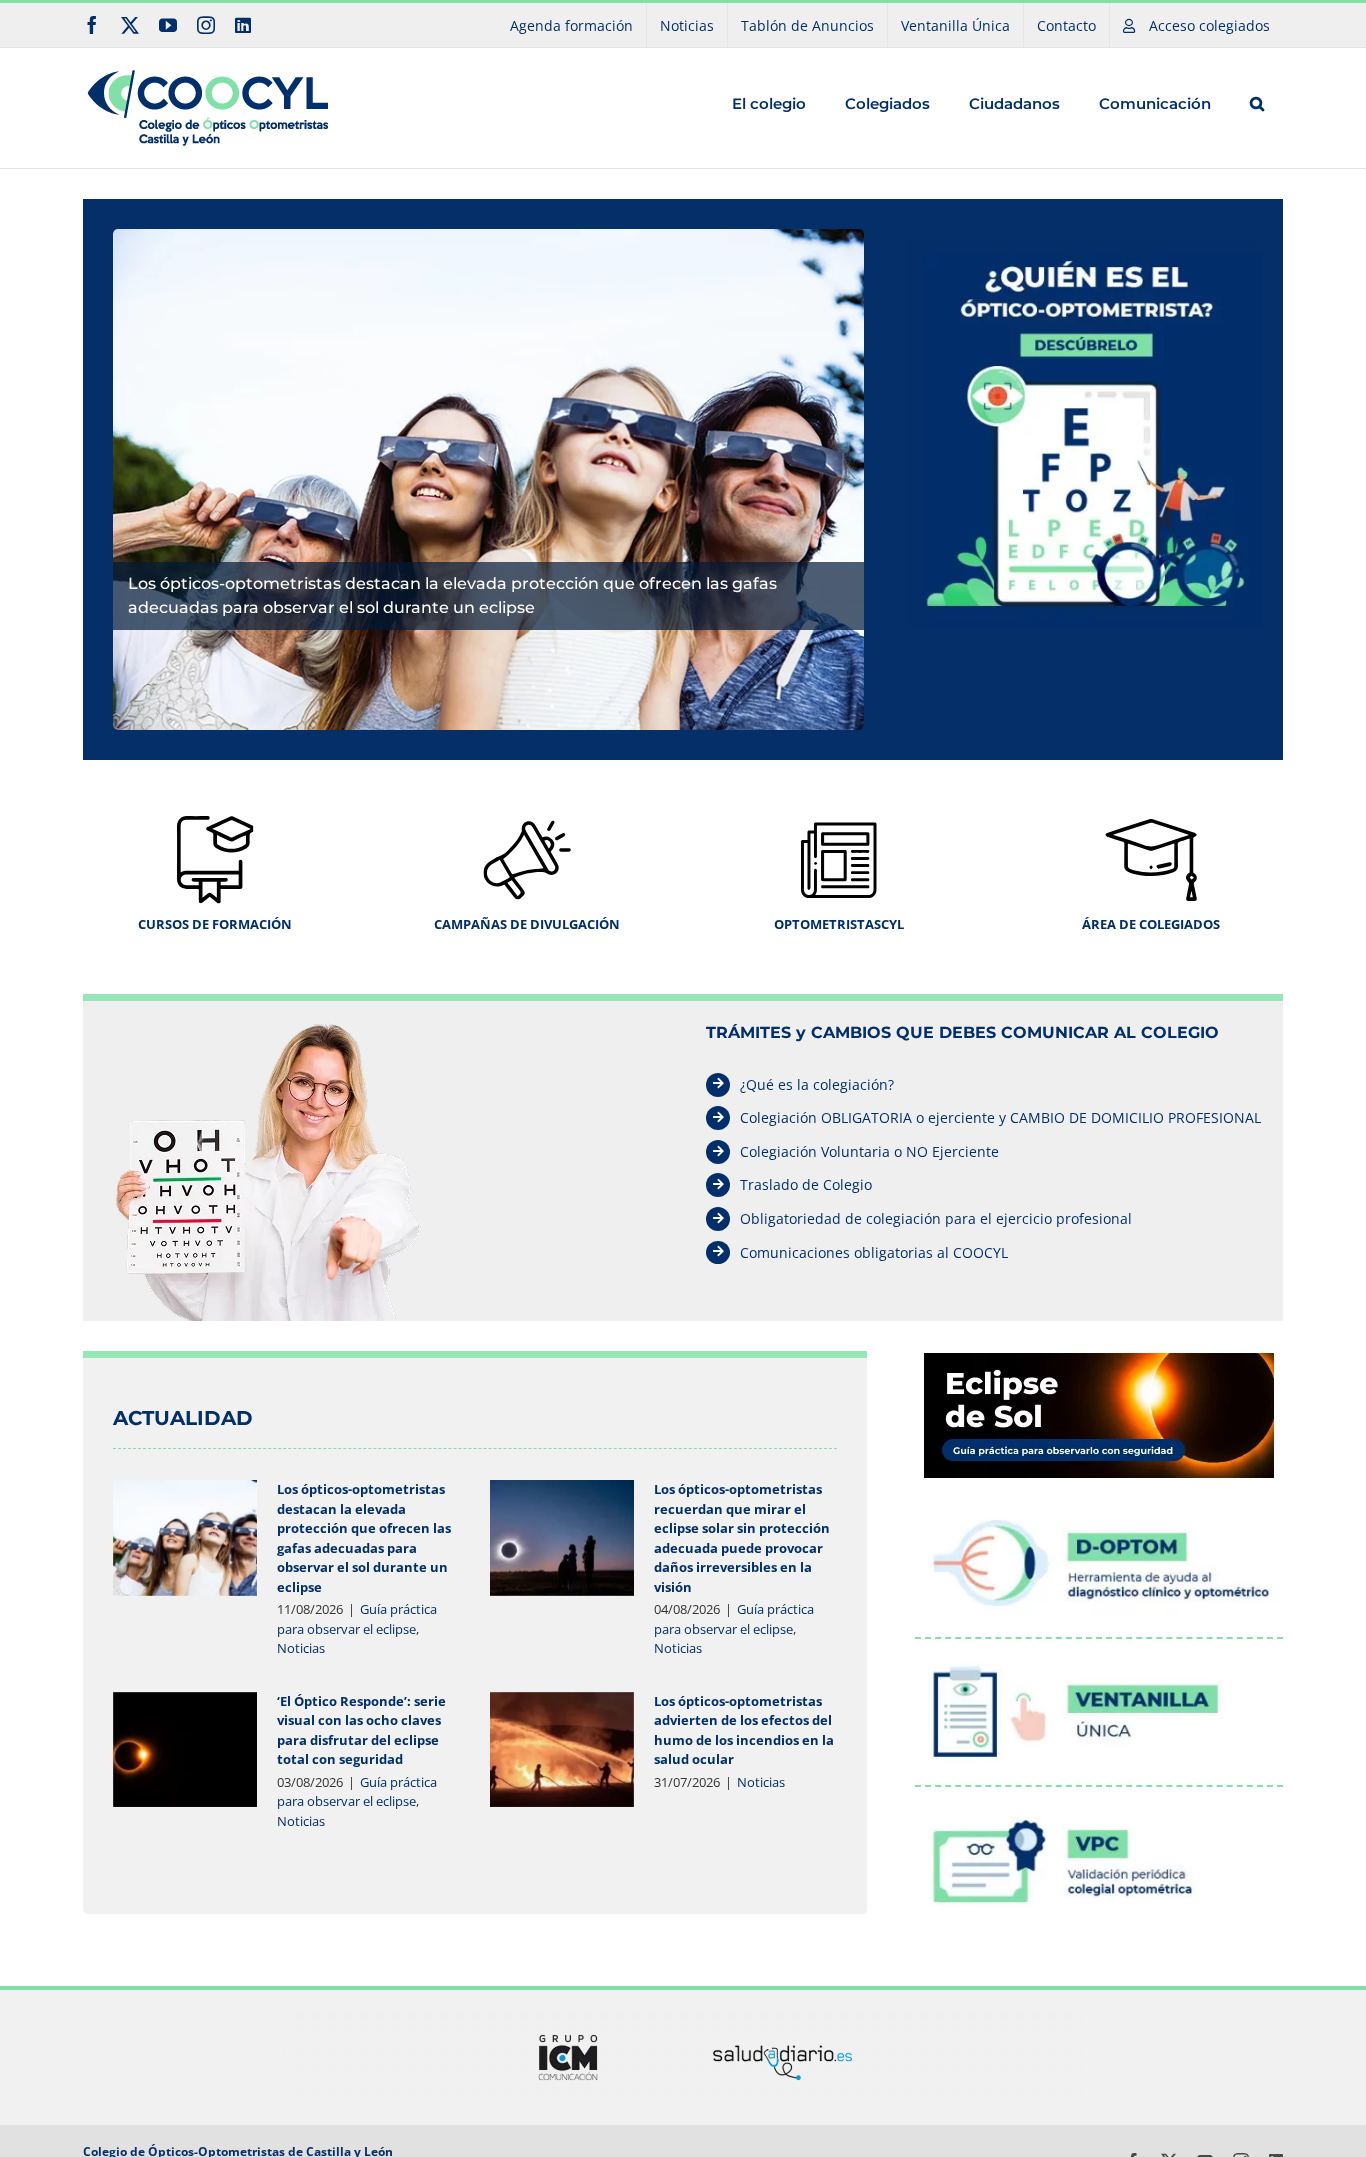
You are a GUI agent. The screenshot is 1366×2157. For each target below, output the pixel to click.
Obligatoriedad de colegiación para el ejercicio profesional (936, 1218)
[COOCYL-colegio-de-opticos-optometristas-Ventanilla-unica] (1099, 1653)
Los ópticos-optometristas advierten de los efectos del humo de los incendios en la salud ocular (744, 1730)
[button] (1256, 103)
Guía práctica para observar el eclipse (357, 1619)
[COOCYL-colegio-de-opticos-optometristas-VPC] (1099, 1801)
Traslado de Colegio (806, 1184)
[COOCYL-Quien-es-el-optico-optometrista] (1086, 245)
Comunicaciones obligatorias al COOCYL (874, 1252)
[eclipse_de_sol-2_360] (1099, 1359)
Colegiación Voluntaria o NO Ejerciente (869, 1151)
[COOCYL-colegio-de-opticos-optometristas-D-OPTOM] (1099, 1504)
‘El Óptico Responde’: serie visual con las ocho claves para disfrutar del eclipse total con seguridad (361, 1730)
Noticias (301, 1648)
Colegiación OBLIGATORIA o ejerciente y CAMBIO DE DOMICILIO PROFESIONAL (1000, 1117)
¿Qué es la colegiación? (817, 1084)
